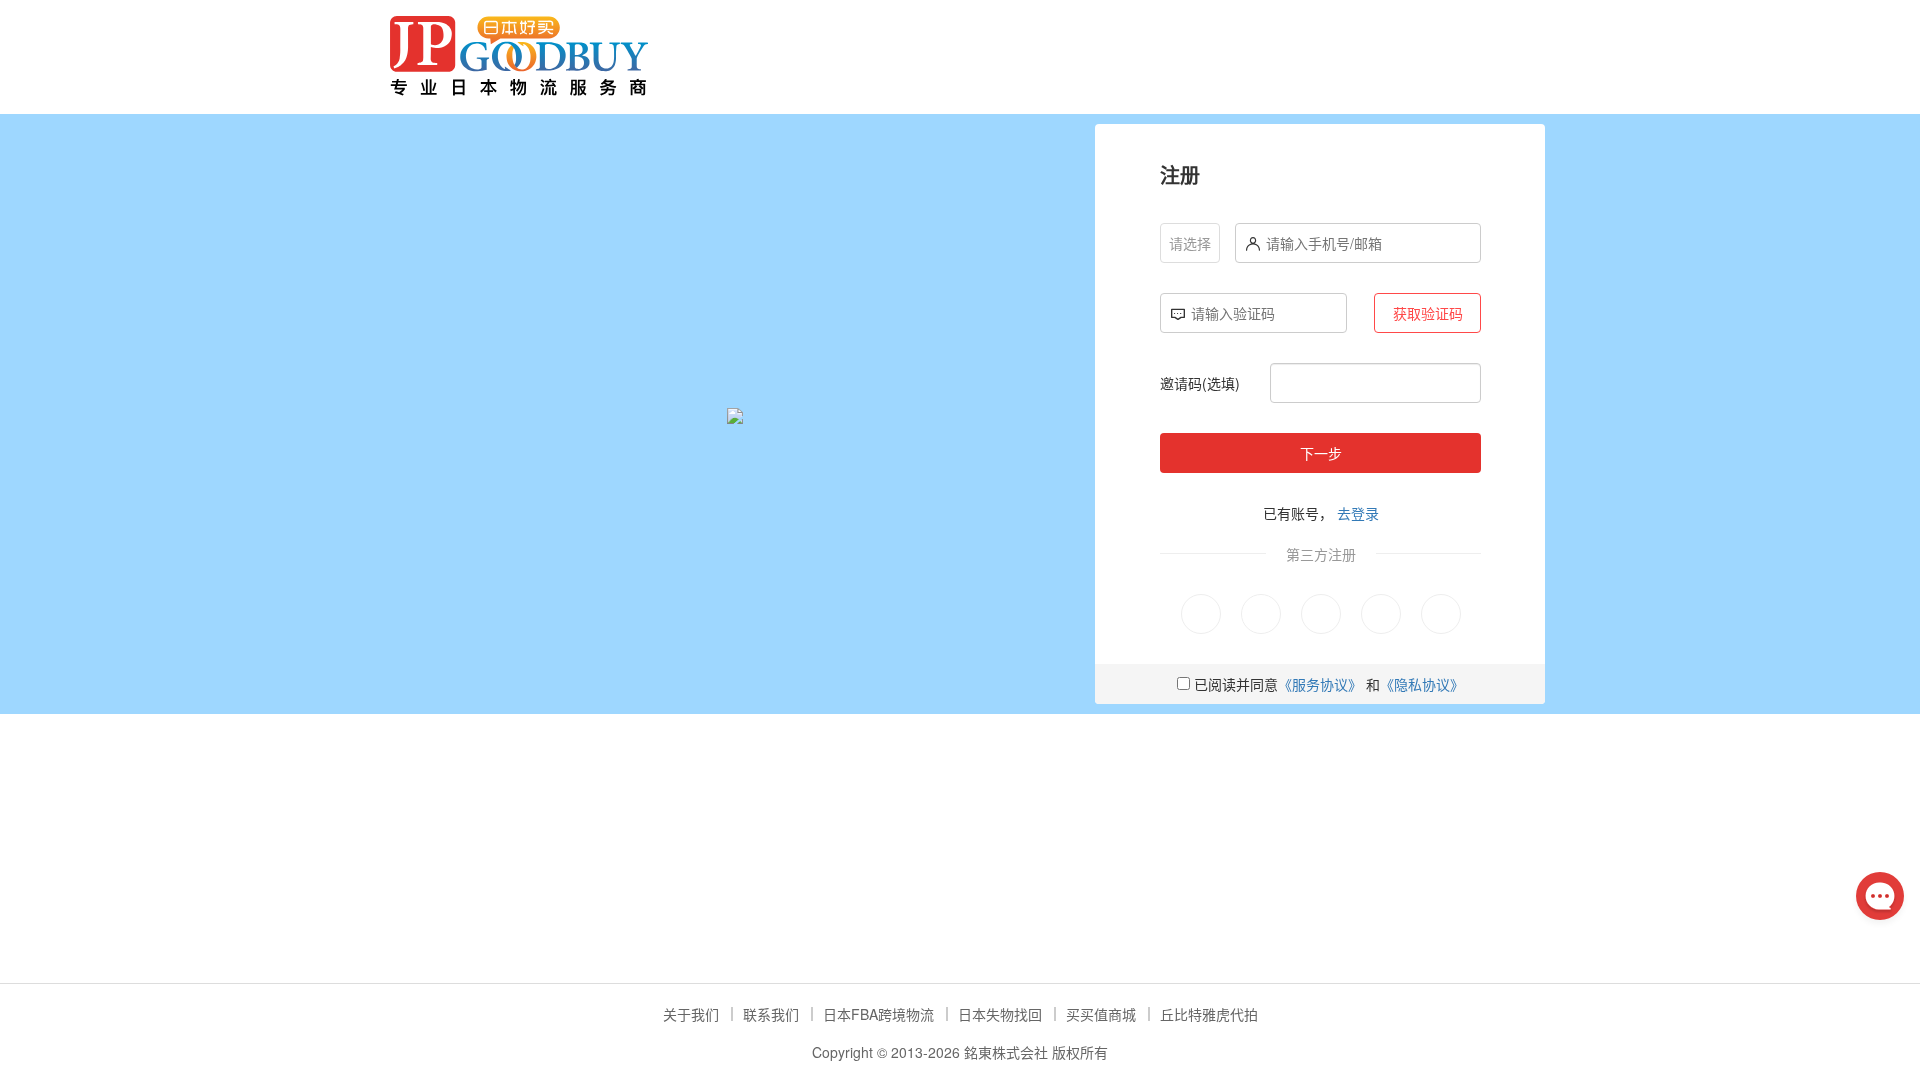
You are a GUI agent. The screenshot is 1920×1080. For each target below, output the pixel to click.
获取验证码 (1428, 313)
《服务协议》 (1320, 684)
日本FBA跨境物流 (878, 1014)
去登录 (1358, 513)
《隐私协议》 (1422, 684)
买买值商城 (1101, 1014)
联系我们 (771, 1014)
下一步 (1321, 453)
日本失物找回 (1000, 1014)
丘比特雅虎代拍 (1209, 1014)
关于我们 (691, 1014)
